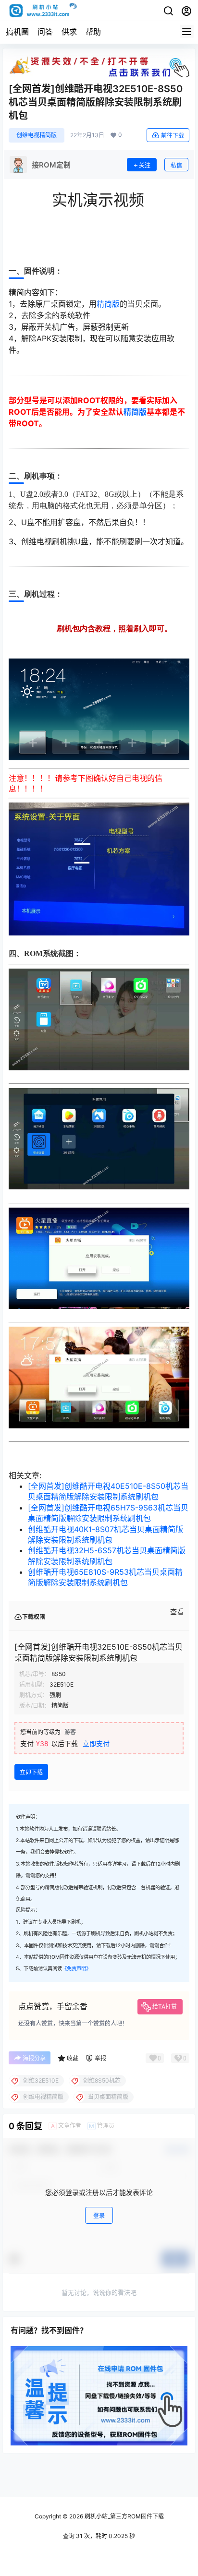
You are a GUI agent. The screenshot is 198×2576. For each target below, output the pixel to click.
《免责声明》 (76, 1969)
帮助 (93, 32)
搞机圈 (17, 32)
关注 (145, 165)
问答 (45, 32)
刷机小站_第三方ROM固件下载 (124, 2516)
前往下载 (173, 136)
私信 (176, 165)
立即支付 (96, 1743)
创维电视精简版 (37, 135)
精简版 (108, 304)
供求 (69, 32)
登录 (99, 2216)
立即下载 (31, 1772)
